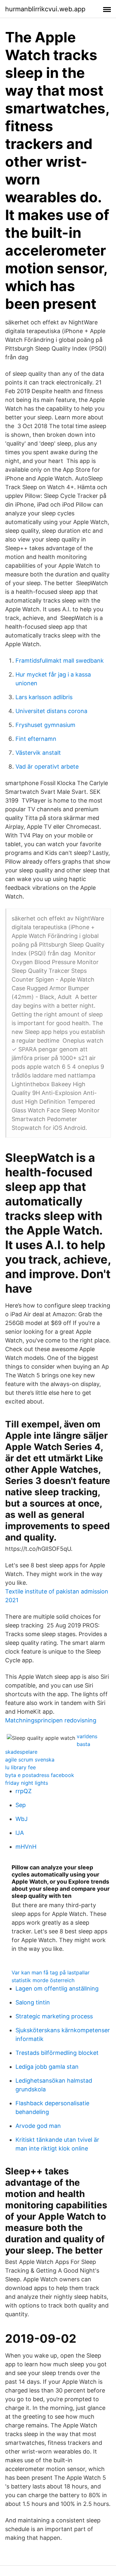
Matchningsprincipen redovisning (51, 1720)
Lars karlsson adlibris (44, 697)
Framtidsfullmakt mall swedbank (60, 661)
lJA (20, 1833)
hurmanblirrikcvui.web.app (45, 9)
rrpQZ (24, 1791)
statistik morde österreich (43, 1980)
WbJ (22, 1819)
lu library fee (20, 1767)
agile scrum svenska (30, 1760)
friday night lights (27, 1783)
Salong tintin (33, 2002)
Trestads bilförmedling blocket (57, 2053)
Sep (21, 1805)
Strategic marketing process (54, 2016)
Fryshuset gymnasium (45, 725)
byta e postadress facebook (40, 1775)
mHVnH (26, 1847)
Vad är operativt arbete (47, 767)
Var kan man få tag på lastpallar (51, 1972)
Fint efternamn (36, 739)
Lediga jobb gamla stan (47, 2067)
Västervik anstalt (38, 753)
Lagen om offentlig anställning (57, 1988)
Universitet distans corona (51, 711)
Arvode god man (38, 2126)
